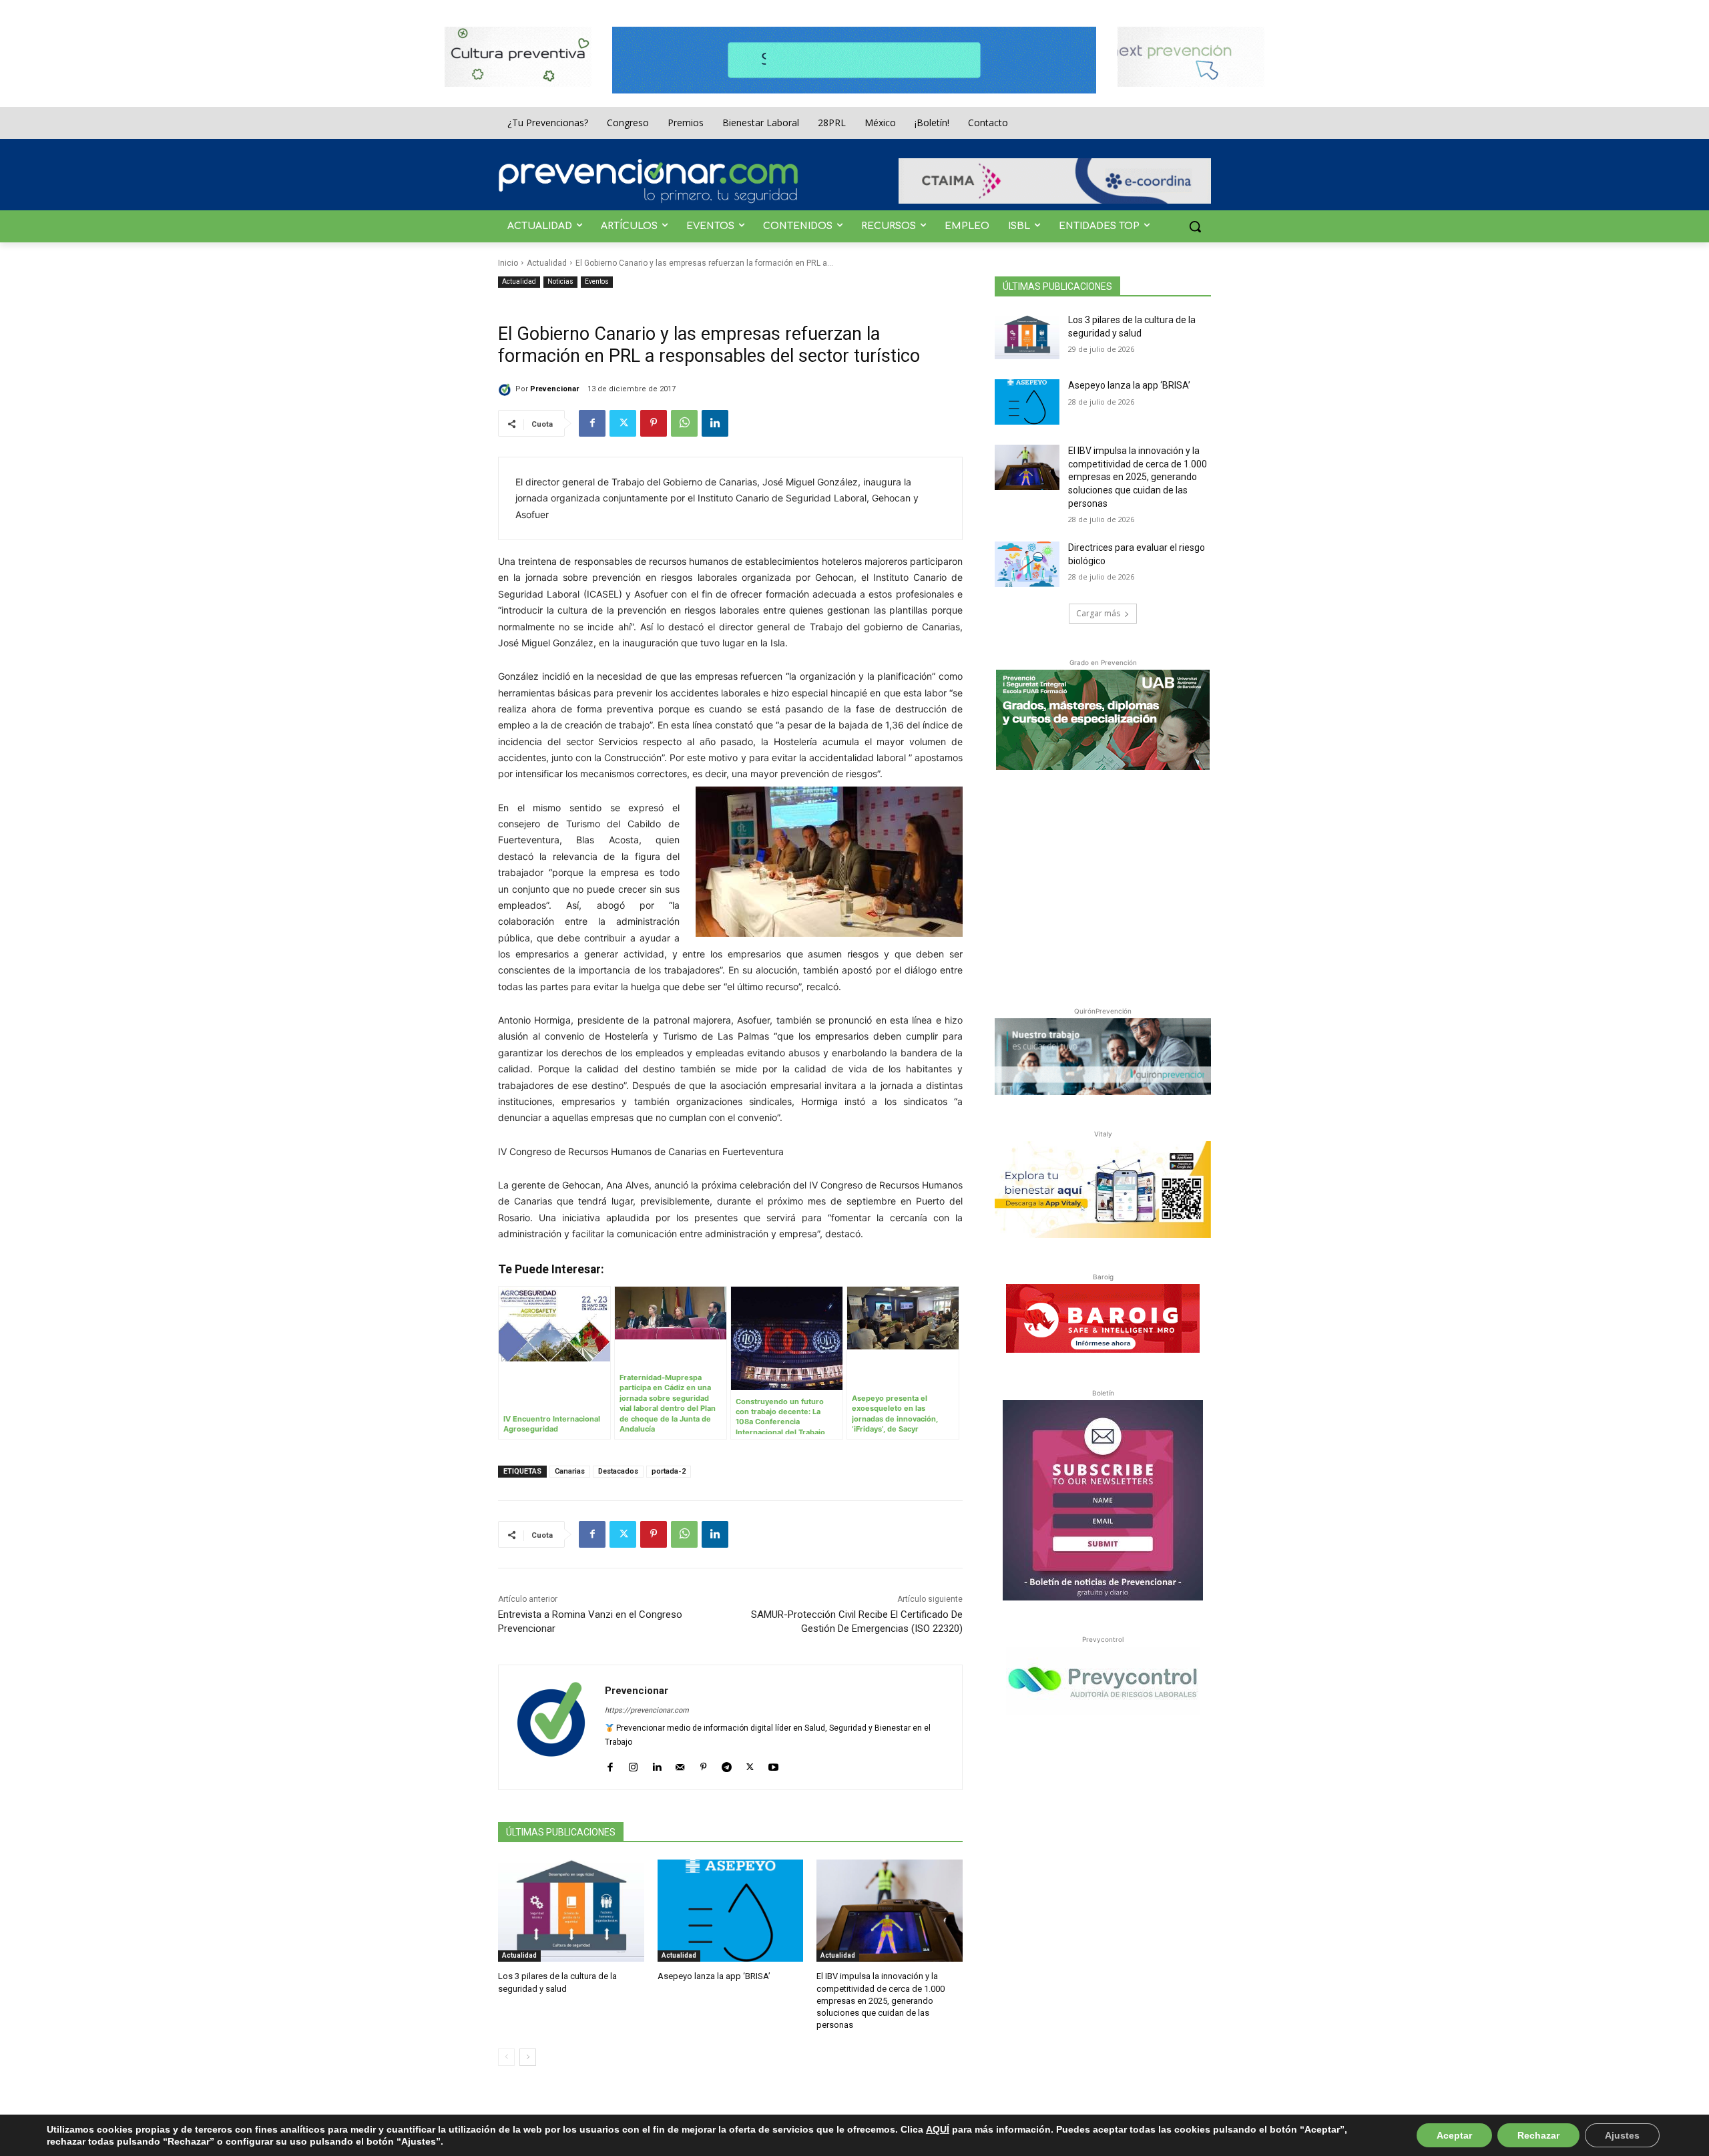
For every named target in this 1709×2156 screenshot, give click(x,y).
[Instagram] (633, 1764)
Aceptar (1454, 2135)
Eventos (597, 281)
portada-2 (669, 1471)
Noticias (560, 281)
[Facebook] (592, 423)
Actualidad (547, 263)
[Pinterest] (654, 423)
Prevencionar (554, 389)
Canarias (570, 1471)
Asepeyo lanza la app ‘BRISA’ (714, 1976)
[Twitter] (623, 423)
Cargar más (1098, 613)
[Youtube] (773, 1764)
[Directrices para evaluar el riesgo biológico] (1027, 564)
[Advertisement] (1103, 885)
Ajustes (1622, 2135)
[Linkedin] (715, 423)
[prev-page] (506, 2057)
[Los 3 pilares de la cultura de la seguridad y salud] (571, 1911)
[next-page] (528, 2057)
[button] (1195, 226)
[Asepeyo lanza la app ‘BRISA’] (731, 1911)
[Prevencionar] (648, 181)
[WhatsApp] (684, 423)
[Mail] (680, 1764)
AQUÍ (938, 2129)
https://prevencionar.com (647, 1710)
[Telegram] (727, 1764)
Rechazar (1538, 2135)
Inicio (508, 263)
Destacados (618, 1471)
